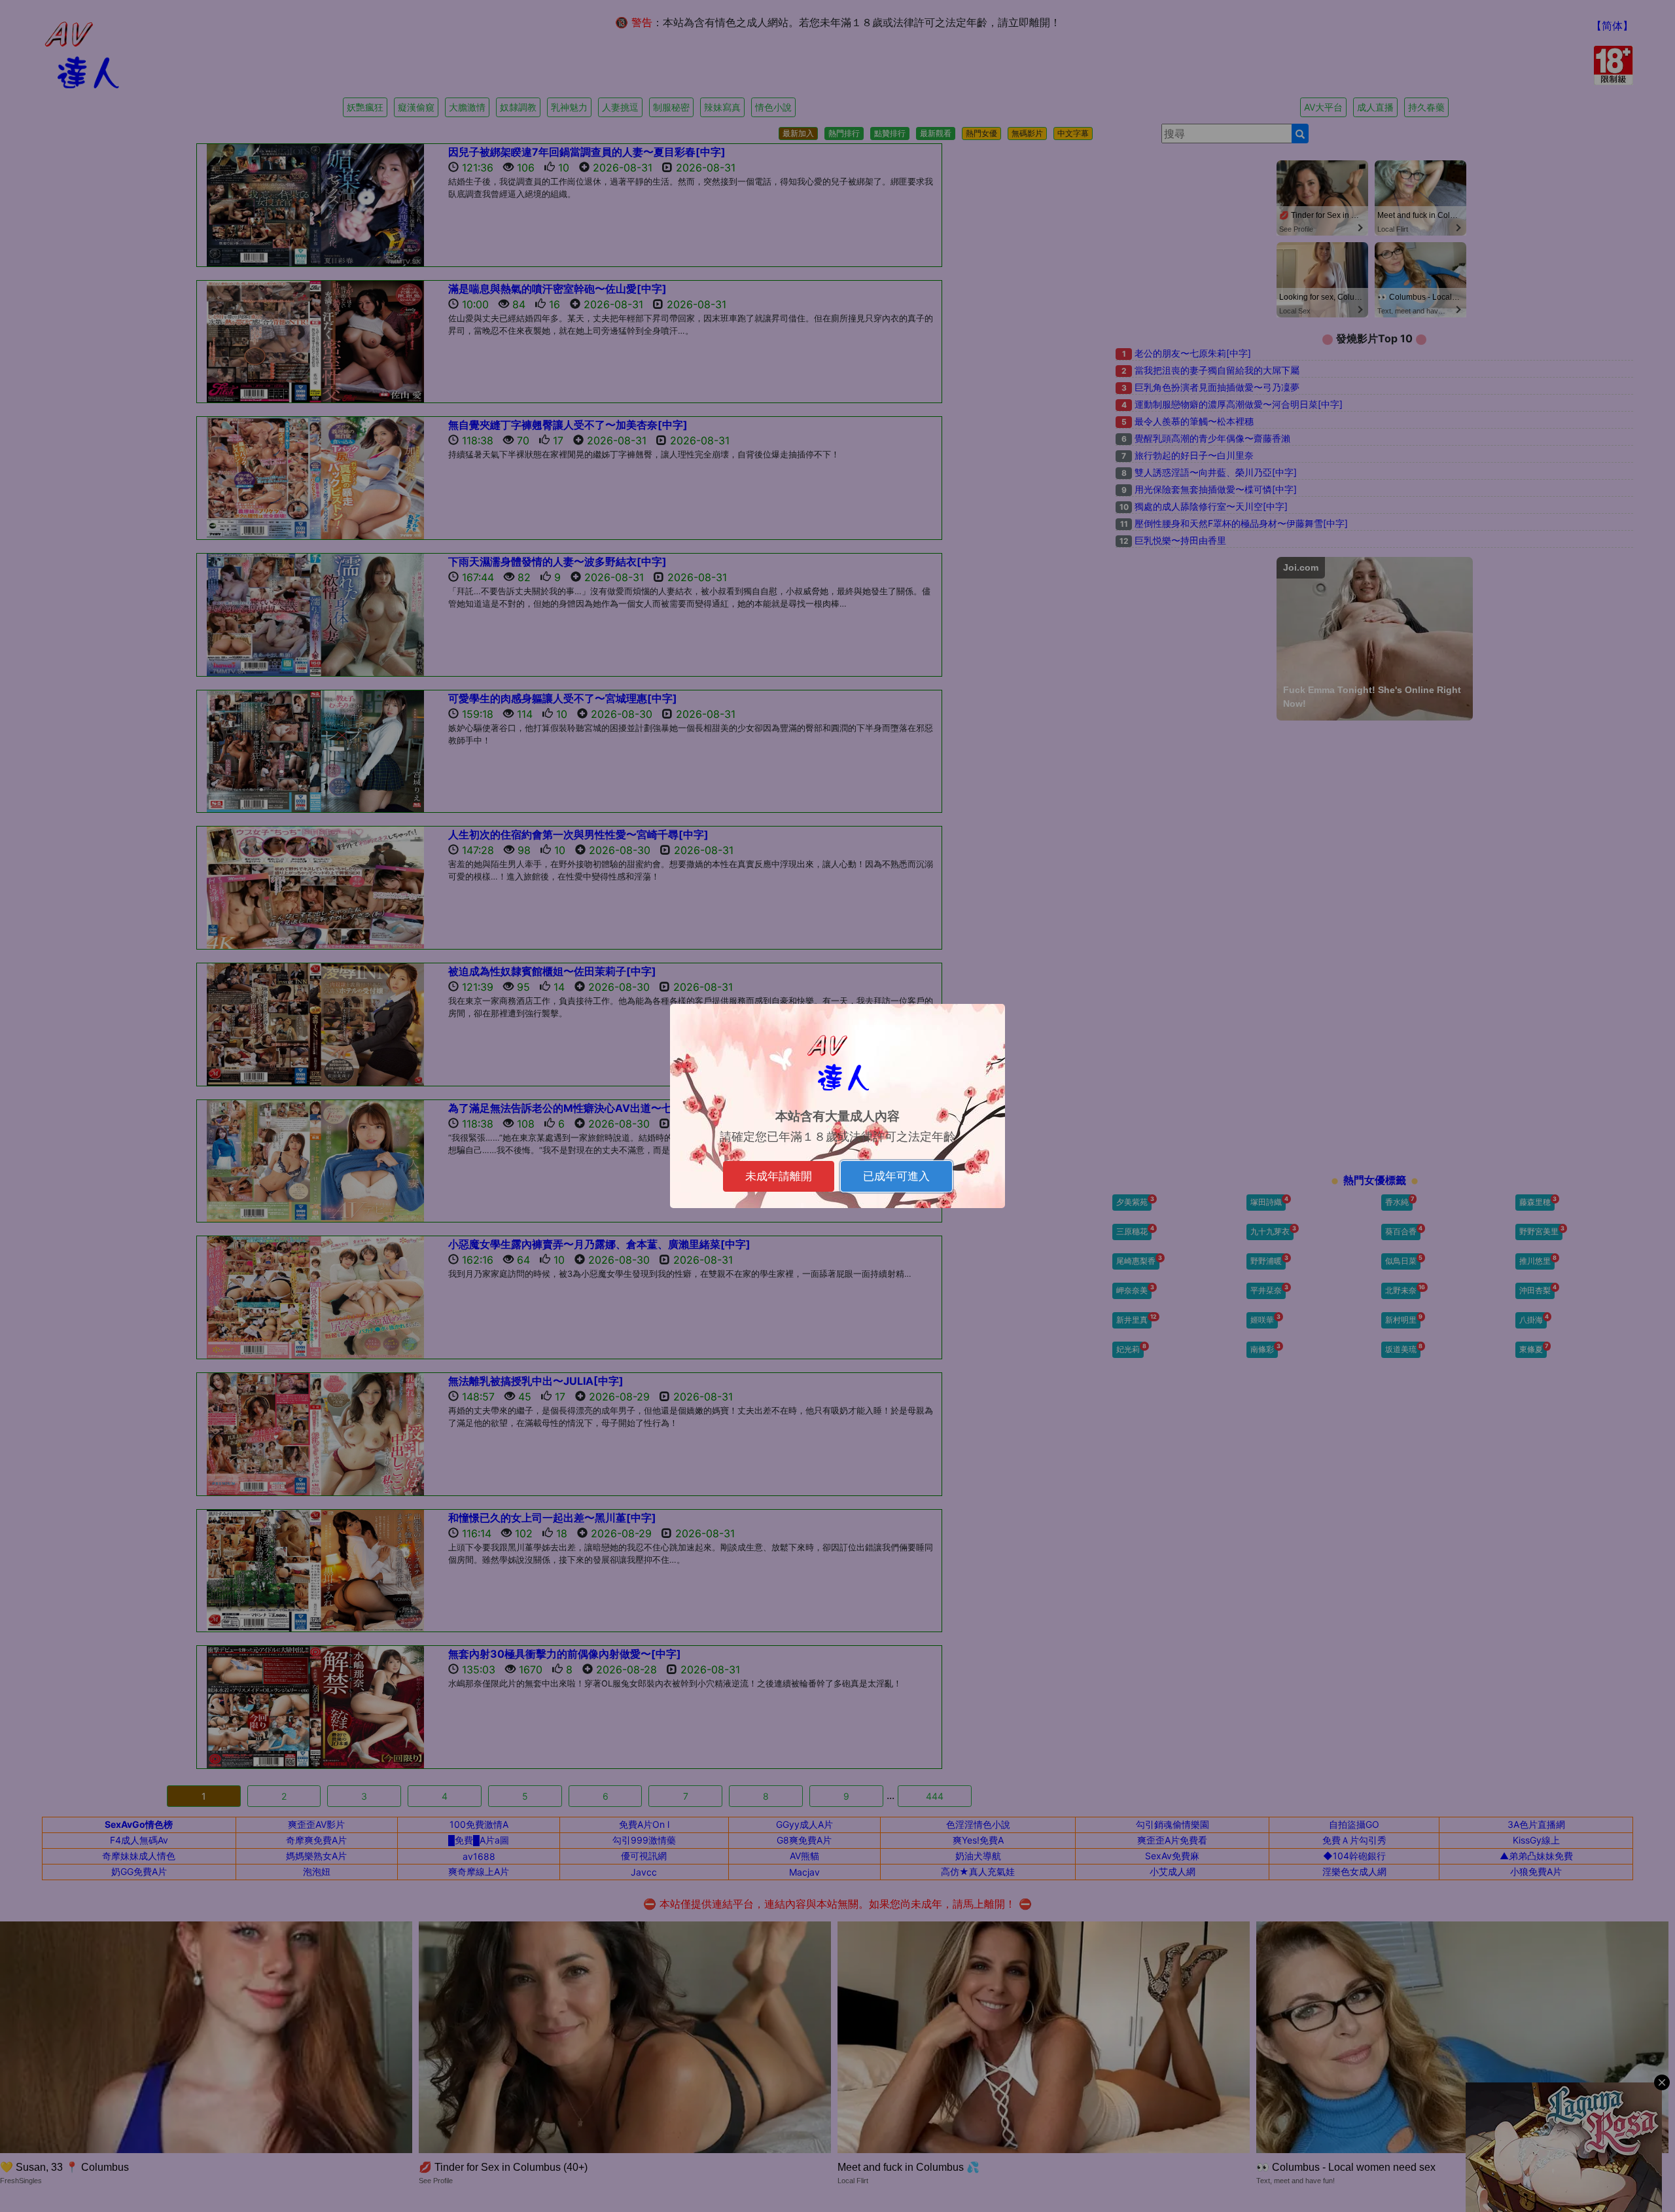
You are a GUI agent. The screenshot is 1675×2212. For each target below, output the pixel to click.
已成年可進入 (896, 1176)
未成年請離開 (779, 1176)
